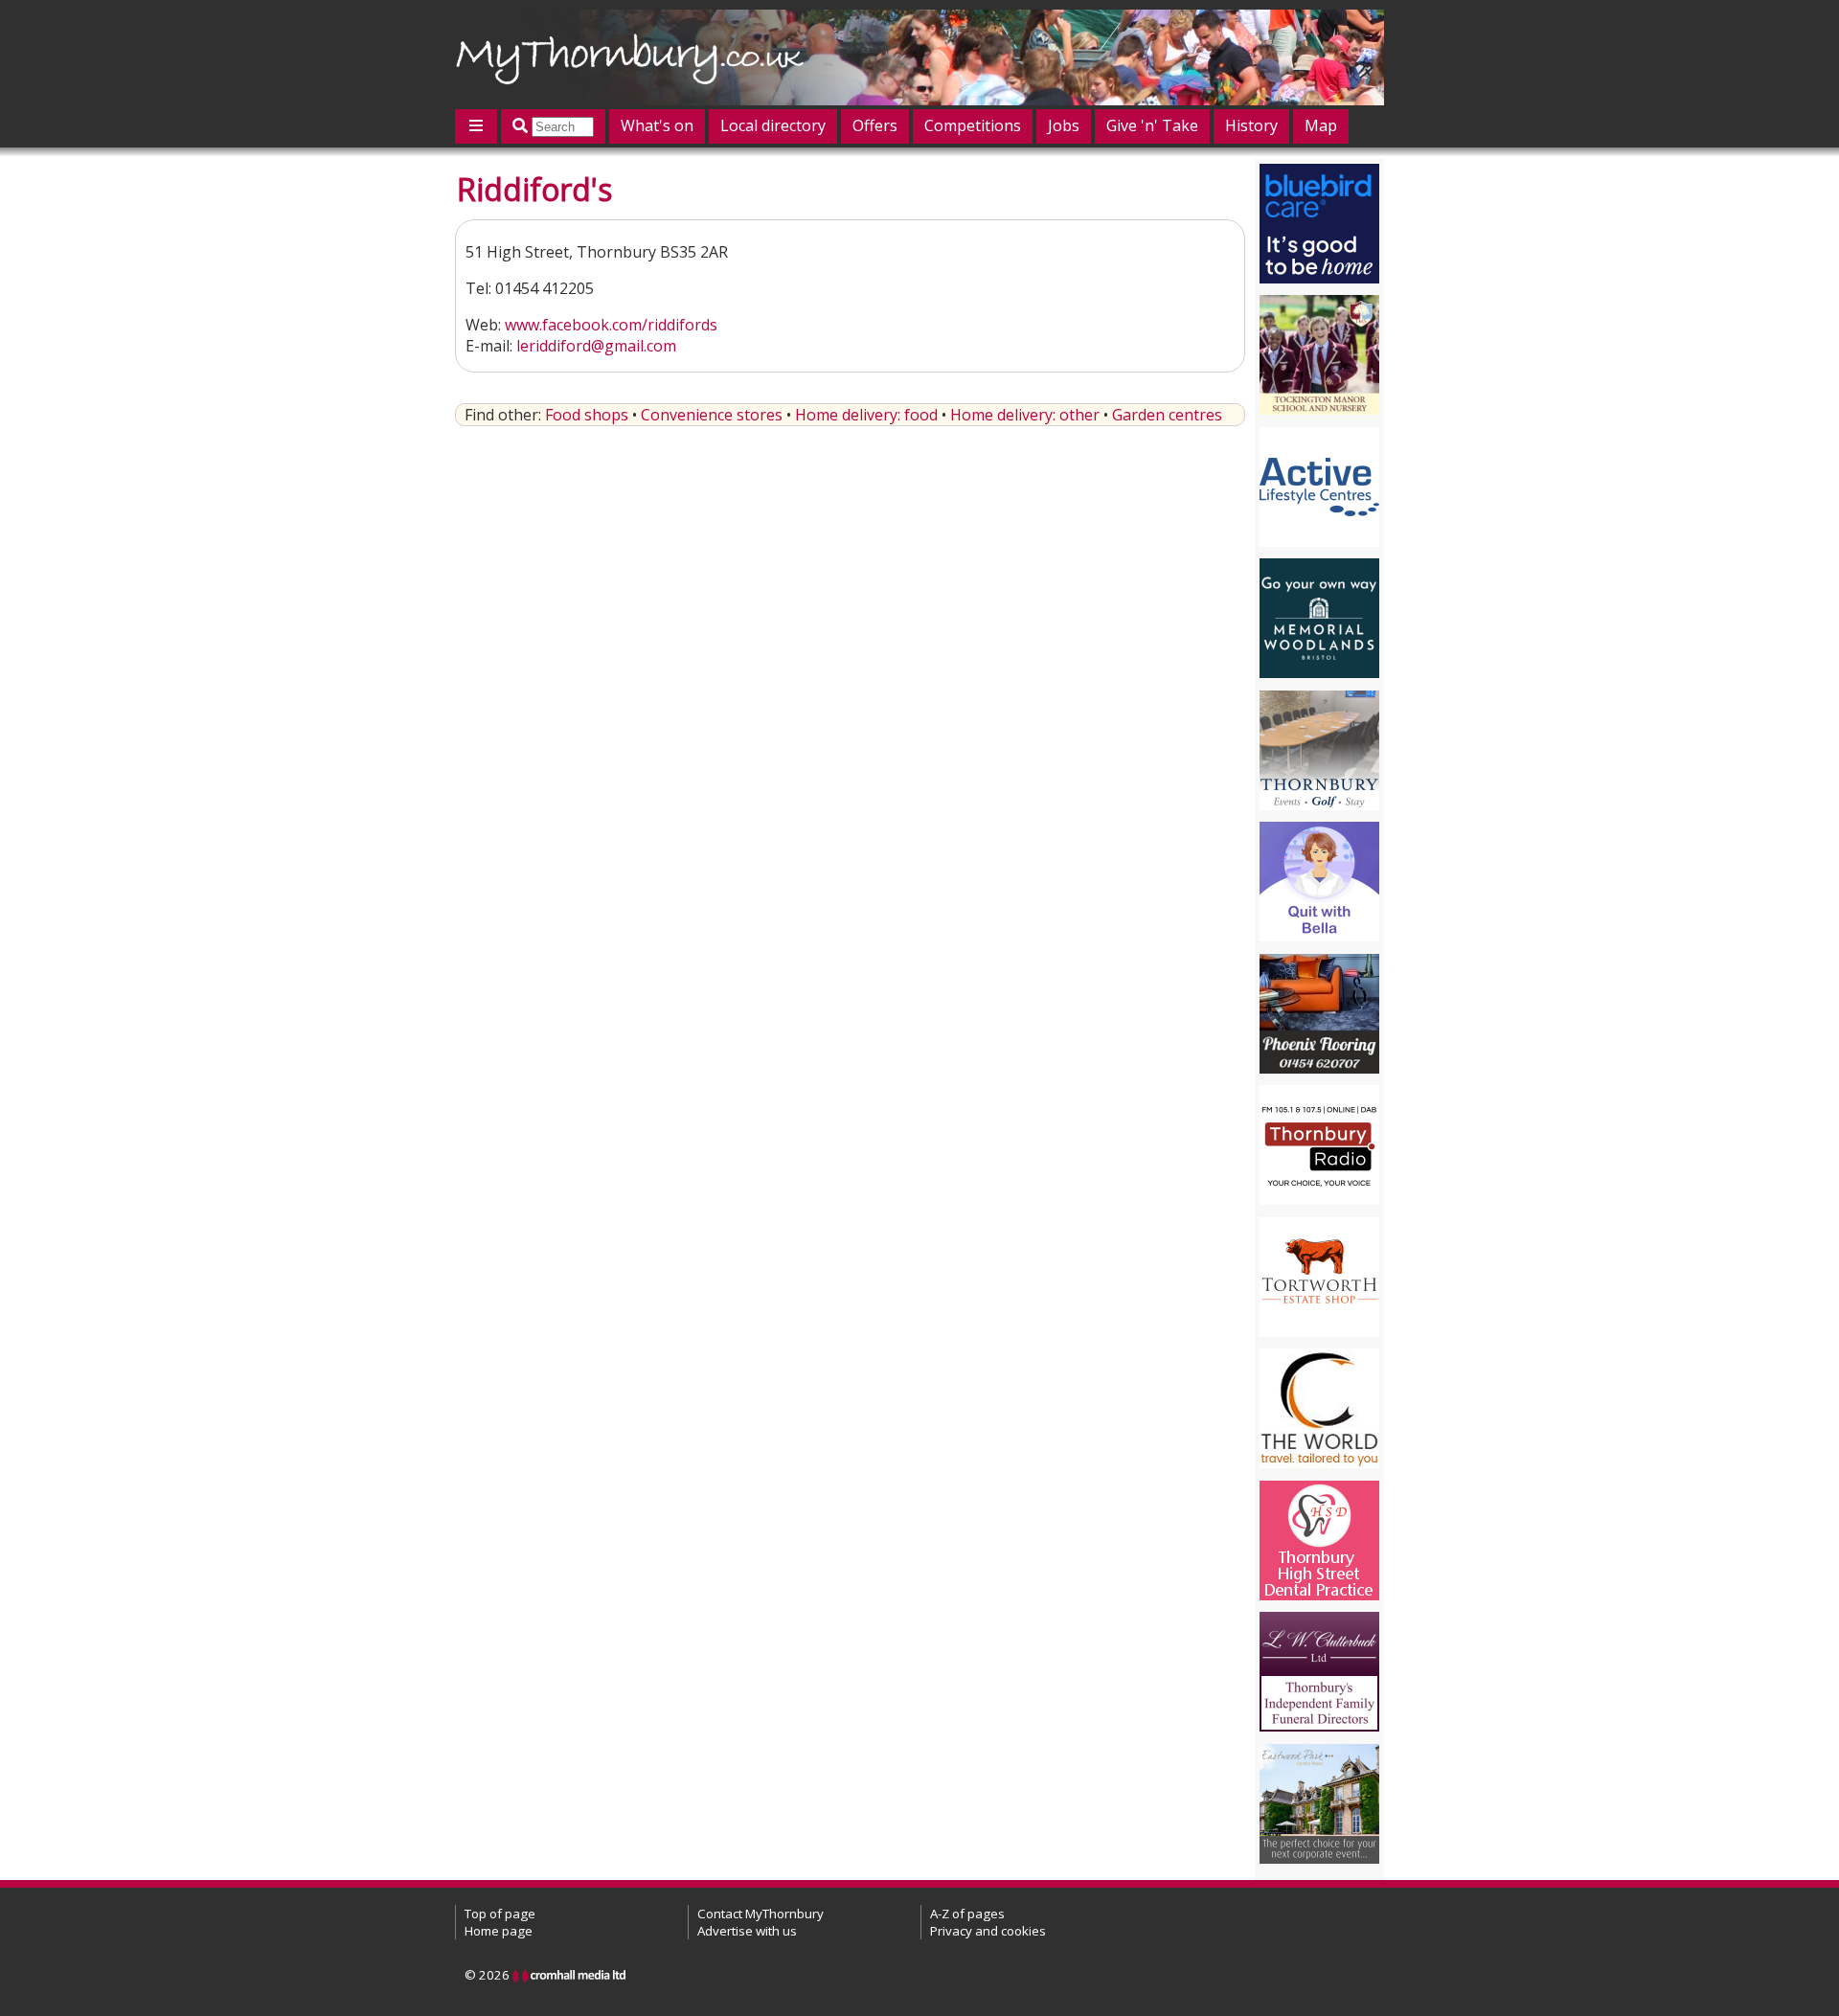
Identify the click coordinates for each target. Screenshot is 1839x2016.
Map (1321, 125)
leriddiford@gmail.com (596, 346)
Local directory (773, 125)
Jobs (1064, 125)
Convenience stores (712, 415)
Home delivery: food (866, 415)
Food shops (587, 415)
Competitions (973, 125)
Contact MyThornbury (761, 1914)
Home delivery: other (1025, 415)
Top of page (500, 1914)
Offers (875, 125)
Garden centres (1167, 415)
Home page (499, 1931)
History (1251, 125)
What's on (657, 125)
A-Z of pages (967, 1914)
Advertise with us (747, 1931)
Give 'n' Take (1152, 125)
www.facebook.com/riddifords (611, 325)
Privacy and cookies (988, 1931)
